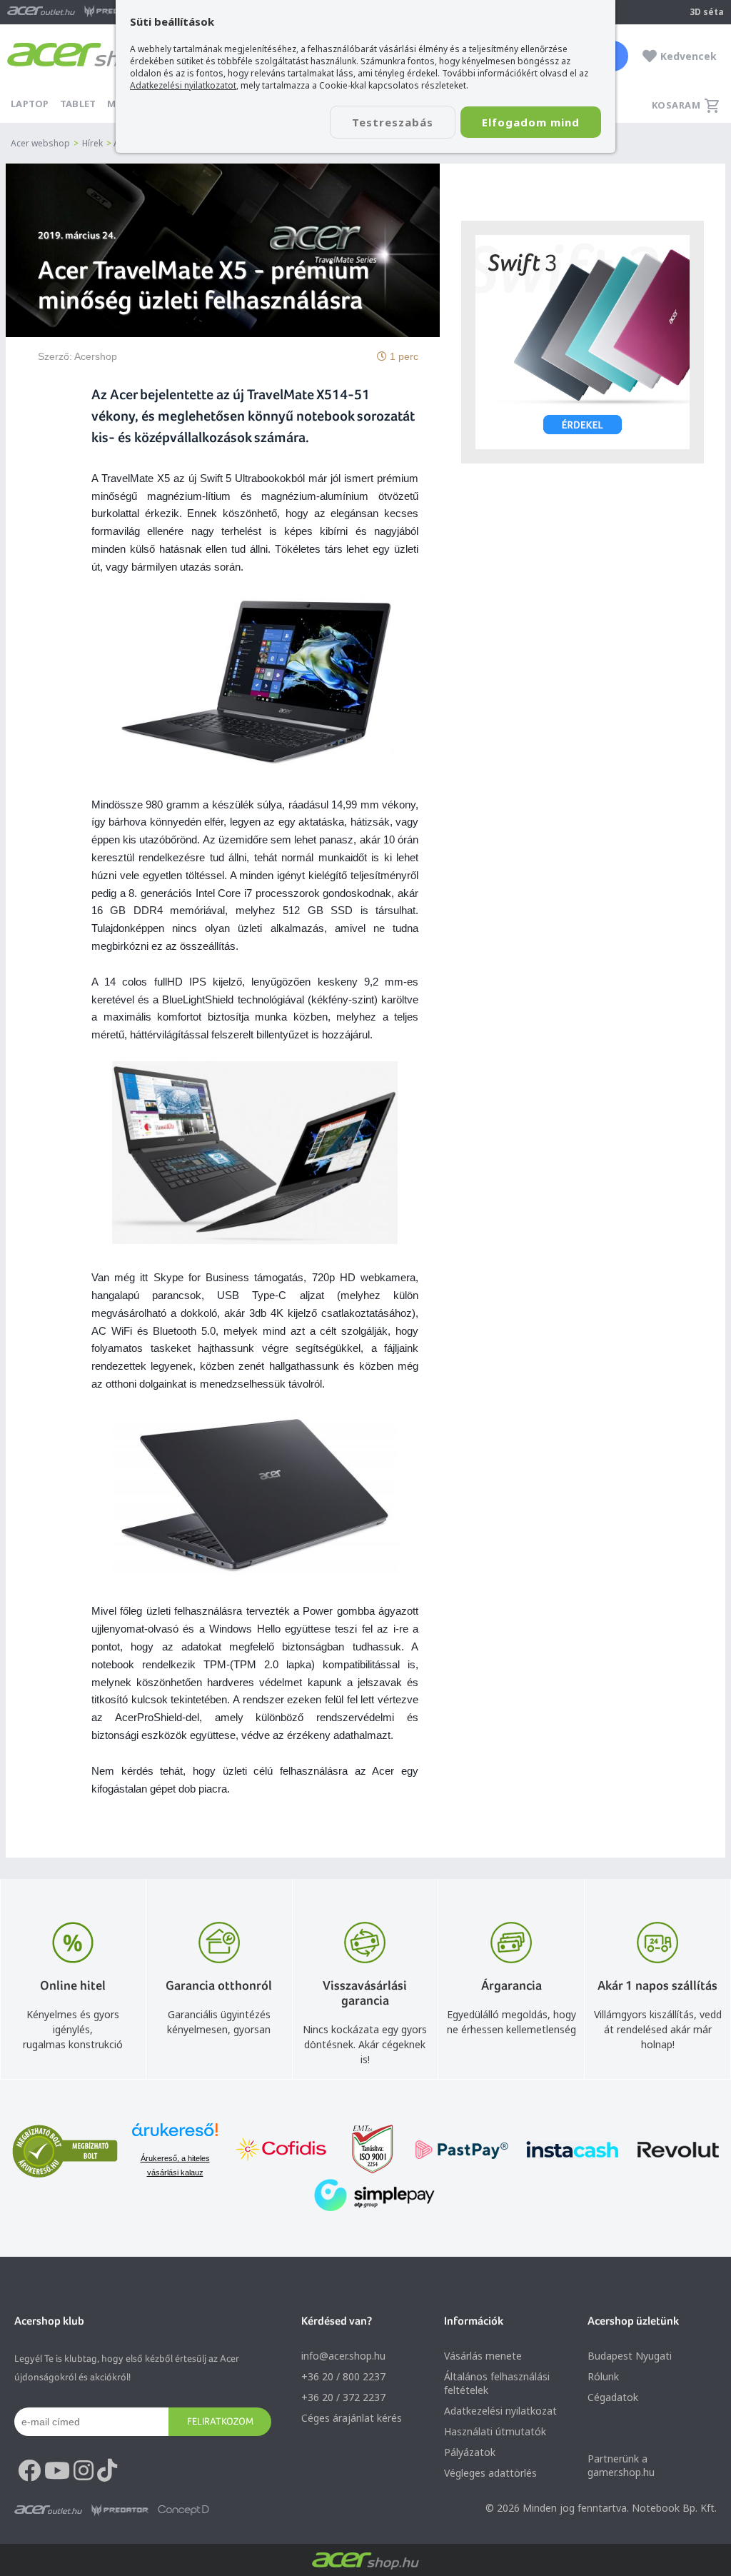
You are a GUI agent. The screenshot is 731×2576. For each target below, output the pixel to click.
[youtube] (57, 2471)
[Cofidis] (281, 2151)
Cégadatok (613, 2397)
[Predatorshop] (120, 2510)
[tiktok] (107, 2471)
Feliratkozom (220, 2421)
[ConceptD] (183, 2510)
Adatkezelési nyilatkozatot (183, 85)
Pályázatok (470, 2452)
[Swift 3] (583, 342)
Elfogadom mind (531, 122)
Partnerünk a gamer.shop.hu (621, 2465)
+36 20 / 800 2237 (343, 2376)
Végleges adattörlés (490, 2473)
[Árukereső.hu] (175, 2136)
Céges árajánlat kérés (352, 2418)
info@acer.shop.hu (343, 2356)
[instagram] (84, 2471)
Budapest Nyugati (630, 2356)
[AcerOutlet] (48, 2510)
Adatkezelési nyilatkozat (500, 2411)
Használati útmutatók (495, 2431)
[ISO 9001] (364, 2151)
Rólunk (603, 2376)
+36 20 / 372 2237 (343, 2397)
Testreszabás (393, 122)
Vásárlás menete (483, 2356)
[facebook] (29, 2471)
